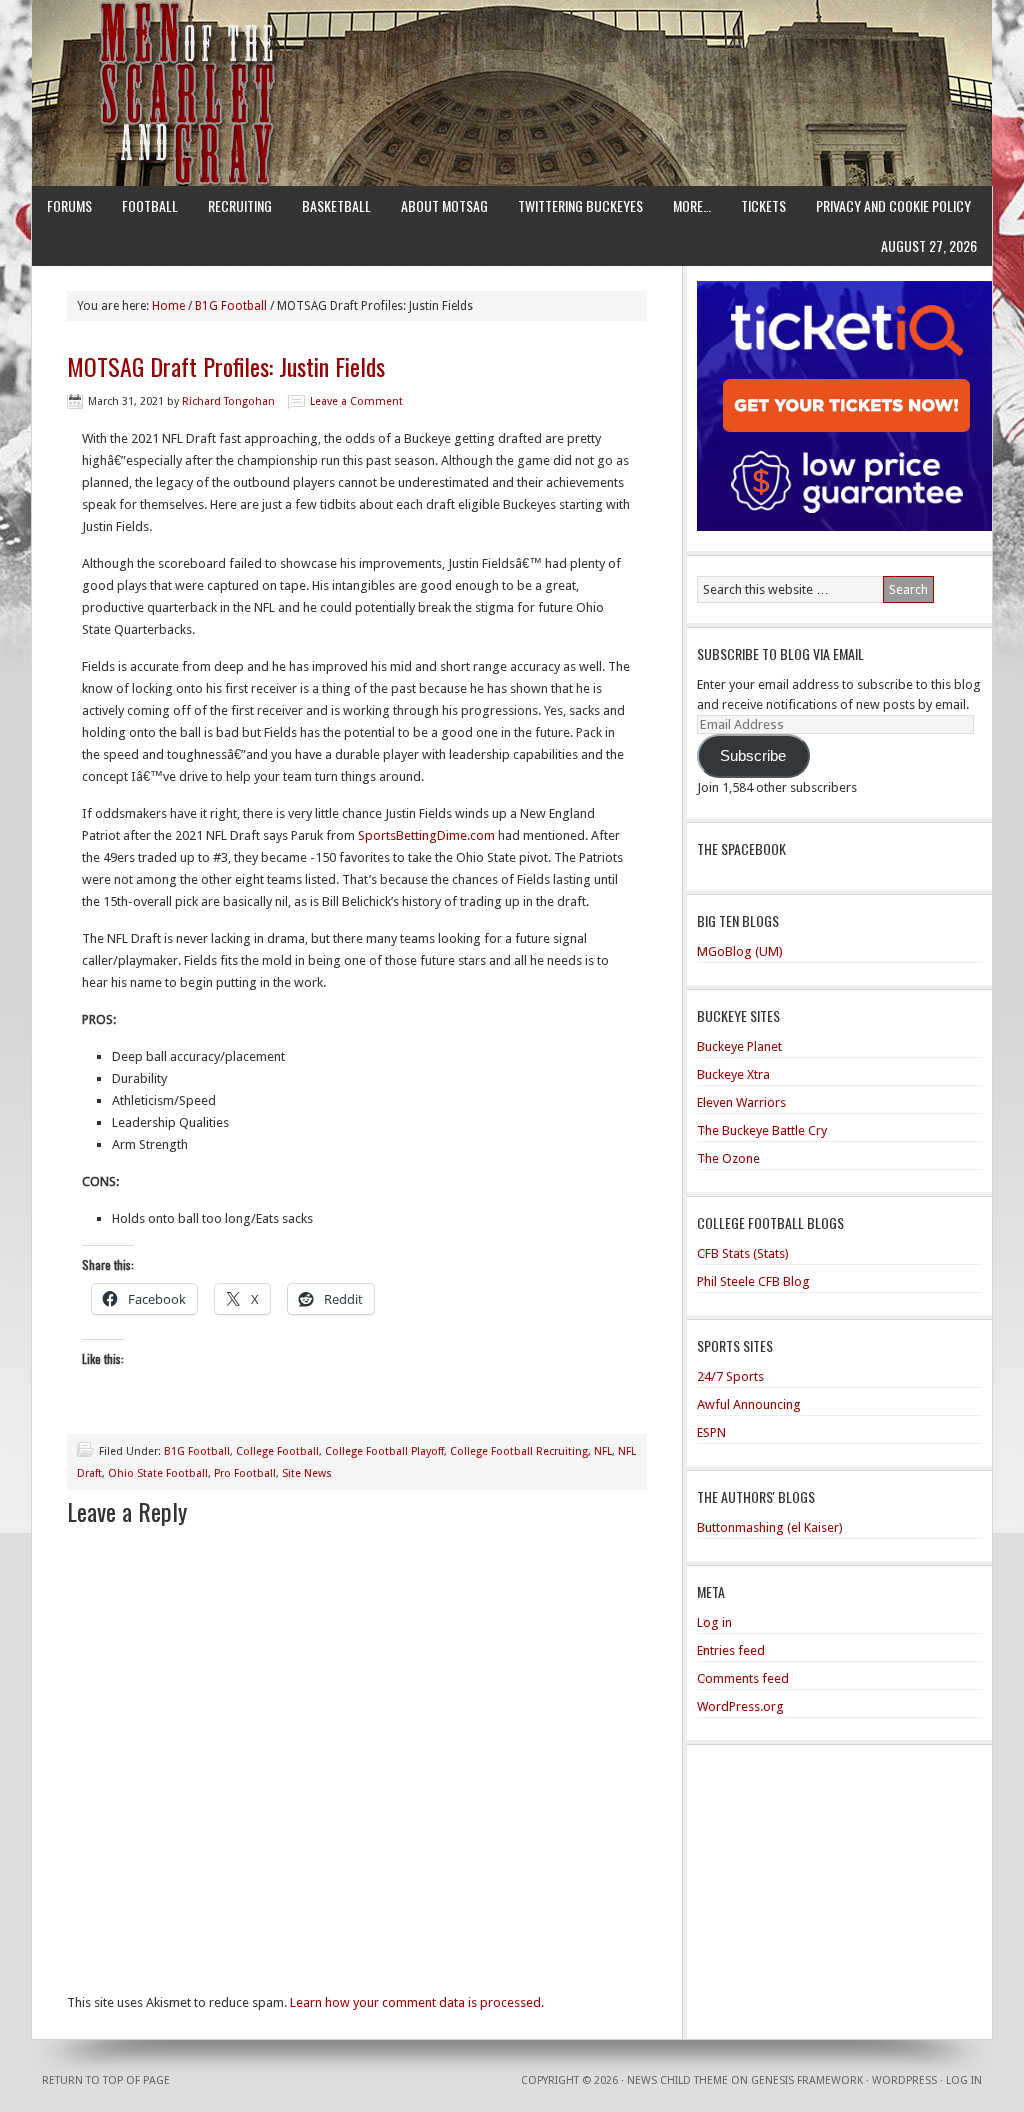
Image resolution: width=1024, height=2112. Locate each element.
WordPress (904, 2080)
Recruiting (240, 205)
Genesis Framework (807, 2080)
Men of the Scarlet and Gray (512, 55)
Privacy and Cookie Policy (893, 205)
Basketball (336, 205)
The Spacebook (741, 848)
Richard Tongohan (228, 401)
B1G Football (197, 1451)
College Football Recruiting (519, 1451)
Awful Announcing (749, 1404)
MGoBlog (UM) (740, 951)
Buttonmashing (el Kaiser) (770, 1527)
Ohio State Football (158, 1473)
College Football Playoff (384, 1451)
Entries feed (731, 1650)
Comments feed (743, 1678)
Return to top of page (106, 2080)
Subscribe (753, 756)
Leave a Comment (356, 401)
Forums (69, 205)
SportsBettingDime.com (426, 835)
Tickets (763, 205)
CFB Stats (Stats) (743, 1253)
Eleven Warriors (741, 1102)
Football (150, 205)
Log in (714, 1622)
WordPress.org (740, 1706)
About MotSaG (444, 205)
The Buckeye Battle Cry (762, 1130)
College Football (277, 1451)
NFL (603, 1451)
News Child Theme (677, 2080)
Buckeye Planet (739, 1046)
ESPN (711, 1432)
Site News (307, 1473)
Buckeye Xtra (733, 1074)
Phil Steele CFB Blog (753, 1281)
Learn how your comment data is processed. (417, 2002)
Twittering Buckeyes (580, 205)
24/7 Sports (730, 1376)
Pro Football (245, 1473)
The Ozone (728, 1158)
